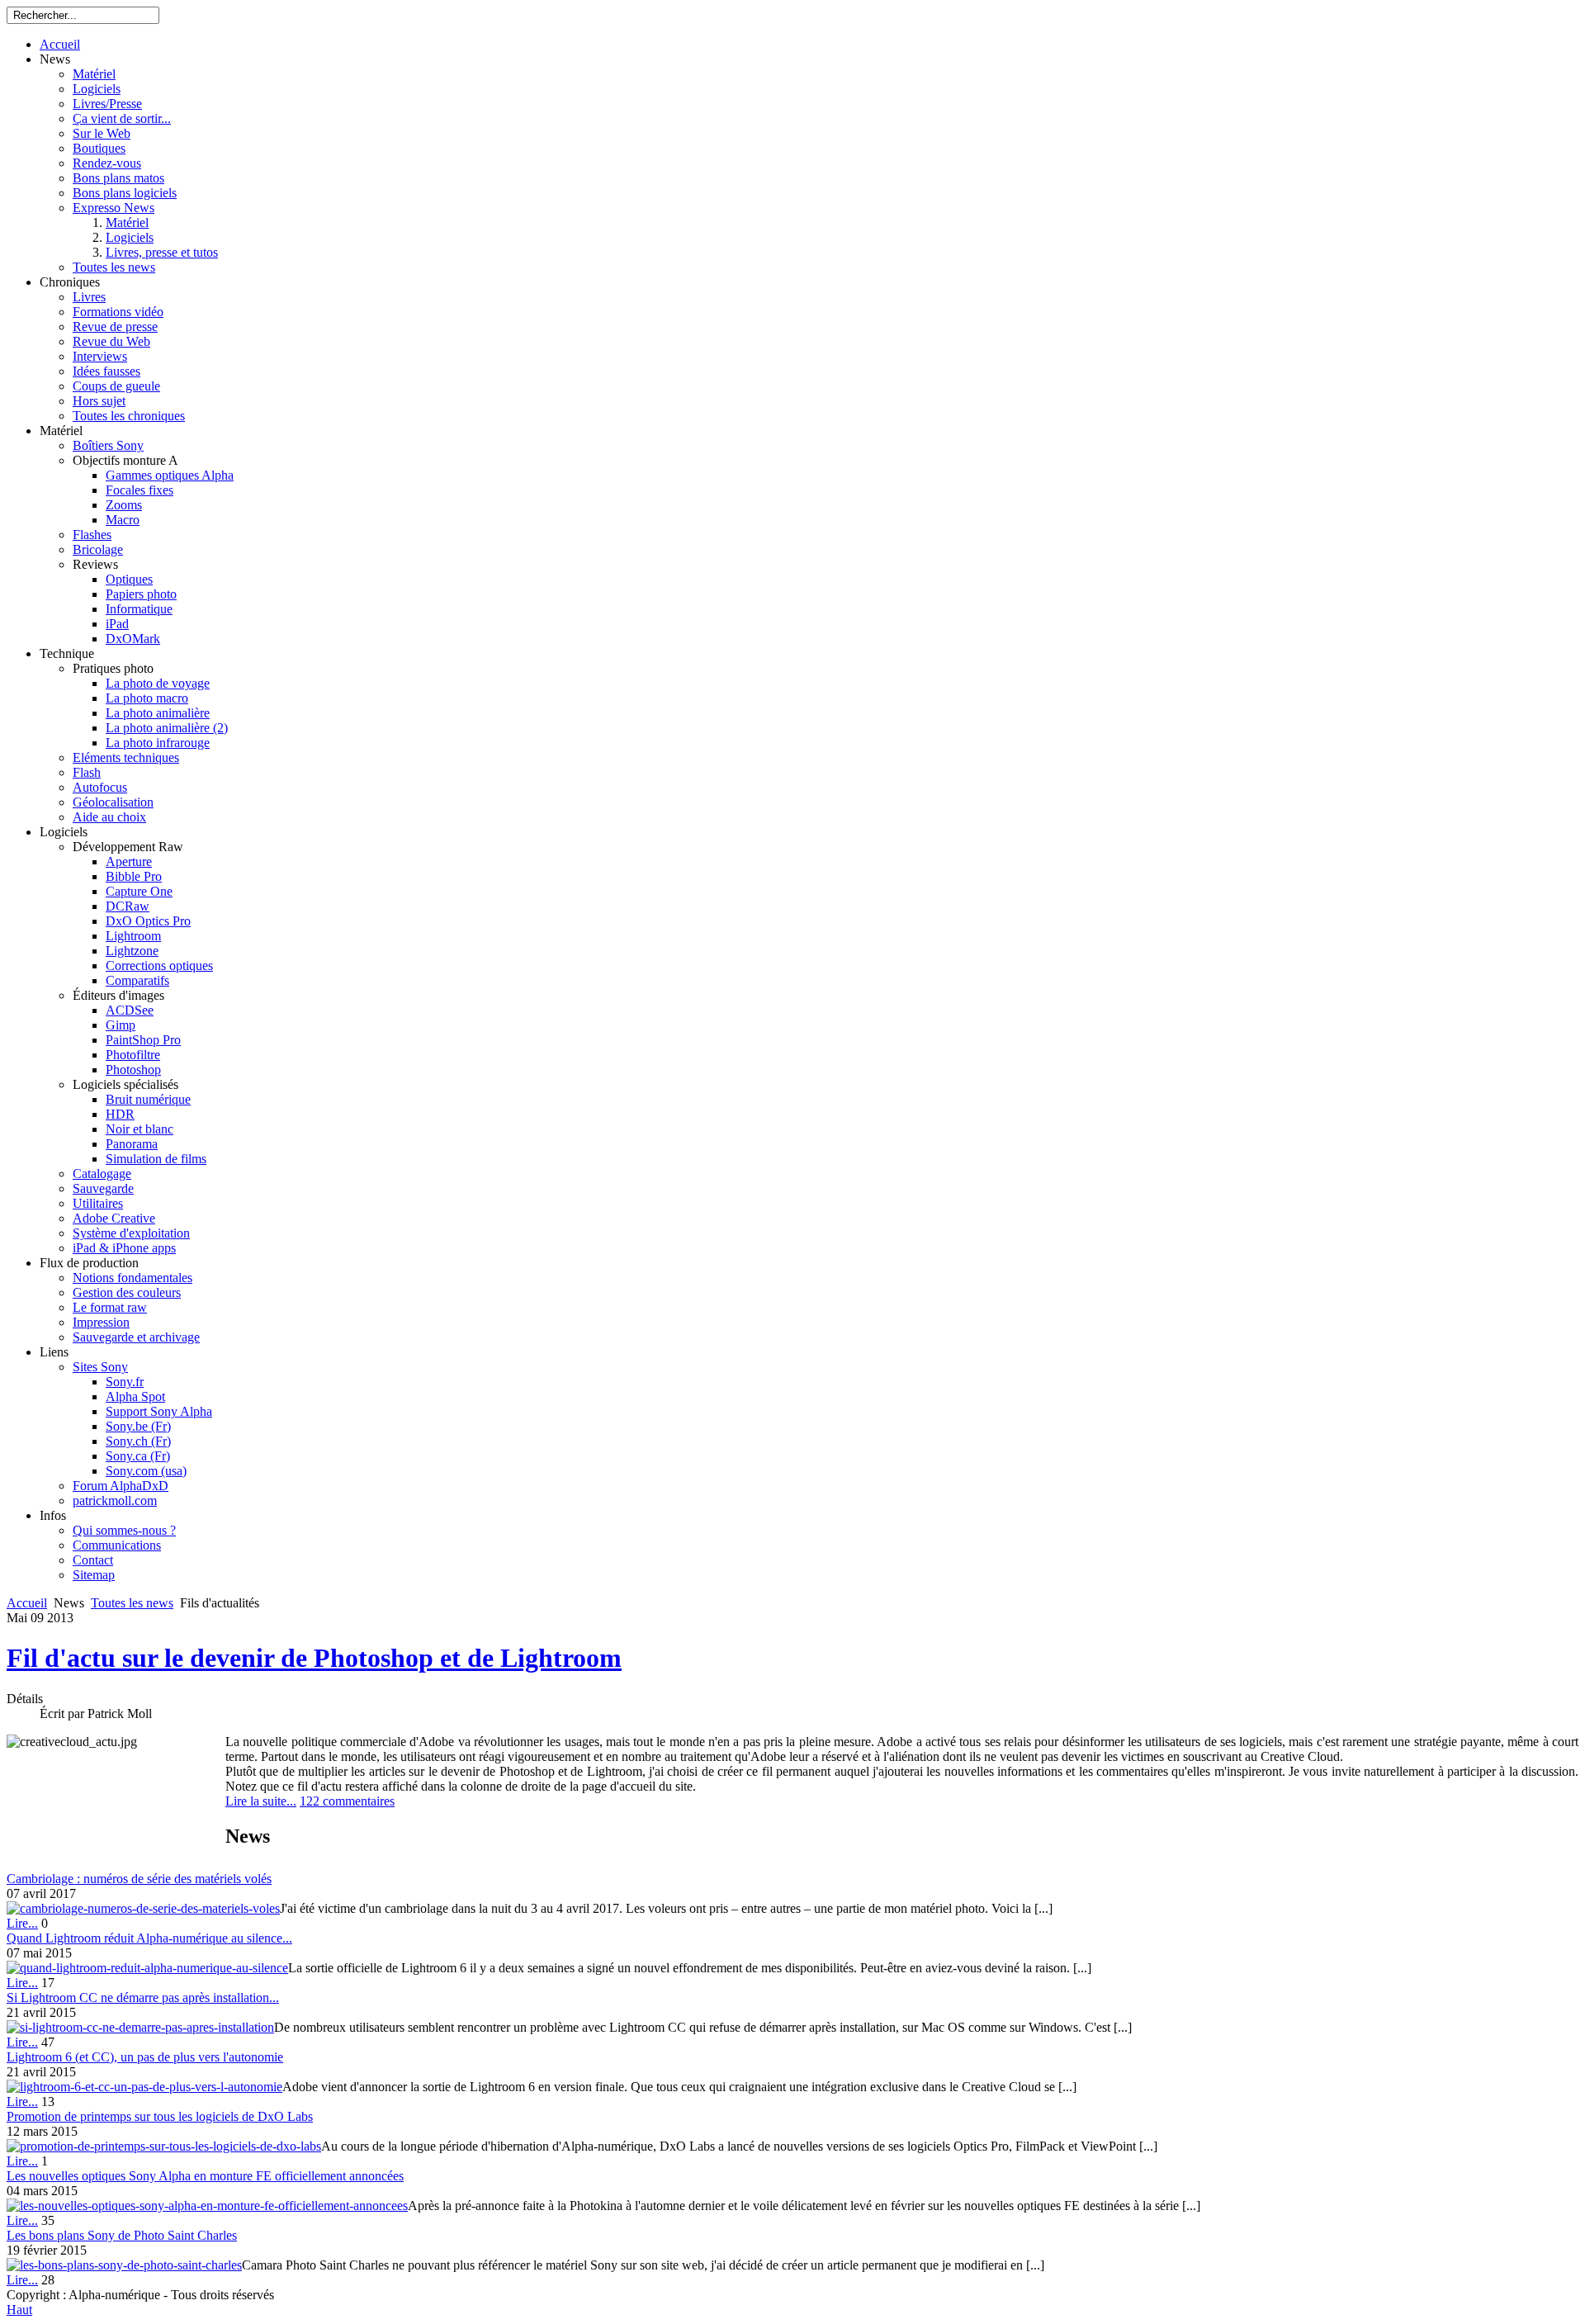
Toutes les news (132, 1603)
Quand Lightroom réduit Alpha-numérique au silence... (149, 1938)
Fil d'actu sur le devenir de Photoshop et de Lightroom (314, 1658)
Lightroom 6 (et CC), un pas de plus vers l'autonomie (145, 2057)
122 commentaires (347, 1801)
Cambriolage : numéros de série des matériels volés (139, 1879)
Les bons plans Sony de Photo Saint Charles (122, 2235)
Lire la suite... (261, 1801)
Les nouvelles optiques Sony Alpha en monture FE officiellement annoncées (205, 2176)
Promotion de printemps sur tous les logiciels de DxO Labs (160, 2116)
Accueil (27, 1603)
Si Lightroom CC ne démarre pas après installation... (143, 1997)
